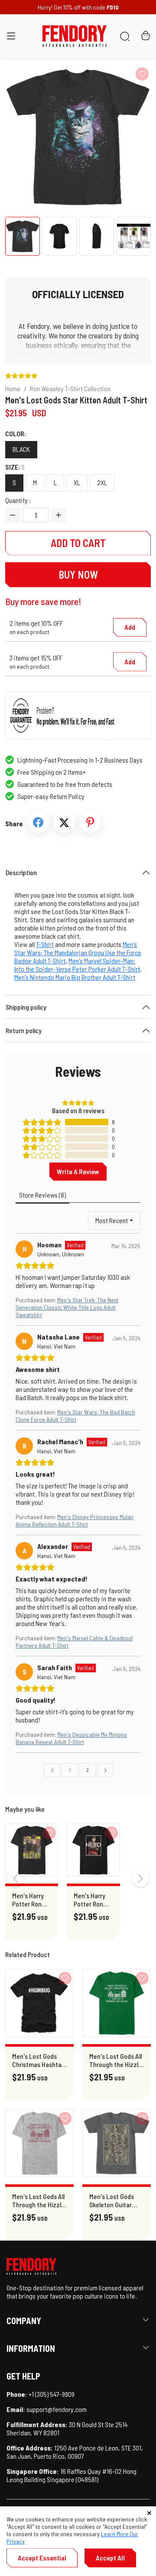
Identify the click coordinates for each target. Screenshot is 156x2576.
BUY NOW (78, 575)
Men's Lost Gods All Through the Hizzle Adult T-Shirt (115, 2060)
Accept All (110, 2558)
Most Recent (112, 1220)
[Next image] (128, 137)
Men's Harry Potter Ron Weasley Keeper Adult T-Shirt (30, 1900)
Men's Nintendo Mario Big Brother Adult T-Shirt (75, 977)
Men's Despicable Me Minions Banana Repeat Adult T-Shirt (71, 1738)
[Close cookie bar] (149, 2513)
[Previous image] (28, 137)
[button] (11, 38)
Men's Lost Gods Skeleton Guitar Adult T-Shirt (112, 2200)
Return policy (24, 1030)
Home (13, 388)
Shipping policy (26, 1007)
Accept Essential (42, 2558)
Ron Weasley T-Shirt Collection (70, 388)
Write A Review (78, 1171)
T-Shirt (45, 944)
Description (21, 872)
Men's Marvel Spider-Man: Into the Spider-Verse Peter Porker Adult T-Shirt (77, 965)
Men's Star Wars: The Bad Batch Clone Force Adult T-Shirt (75, 1416)
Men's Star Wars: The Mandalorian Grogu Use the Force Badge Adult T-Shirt (78, 952)
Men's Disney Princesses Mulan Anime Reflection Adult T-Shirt (75, 1520)
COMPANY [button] (24, 2321)
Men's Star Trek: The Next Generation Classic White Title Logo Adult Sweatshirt (67, 1307)
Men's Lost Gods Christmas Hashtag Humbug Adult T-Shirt (39, 2060)
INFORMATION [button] (31, 2348)
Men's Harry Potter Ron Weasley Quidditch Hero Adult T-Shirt (92, 1900)
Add (130, 627)
